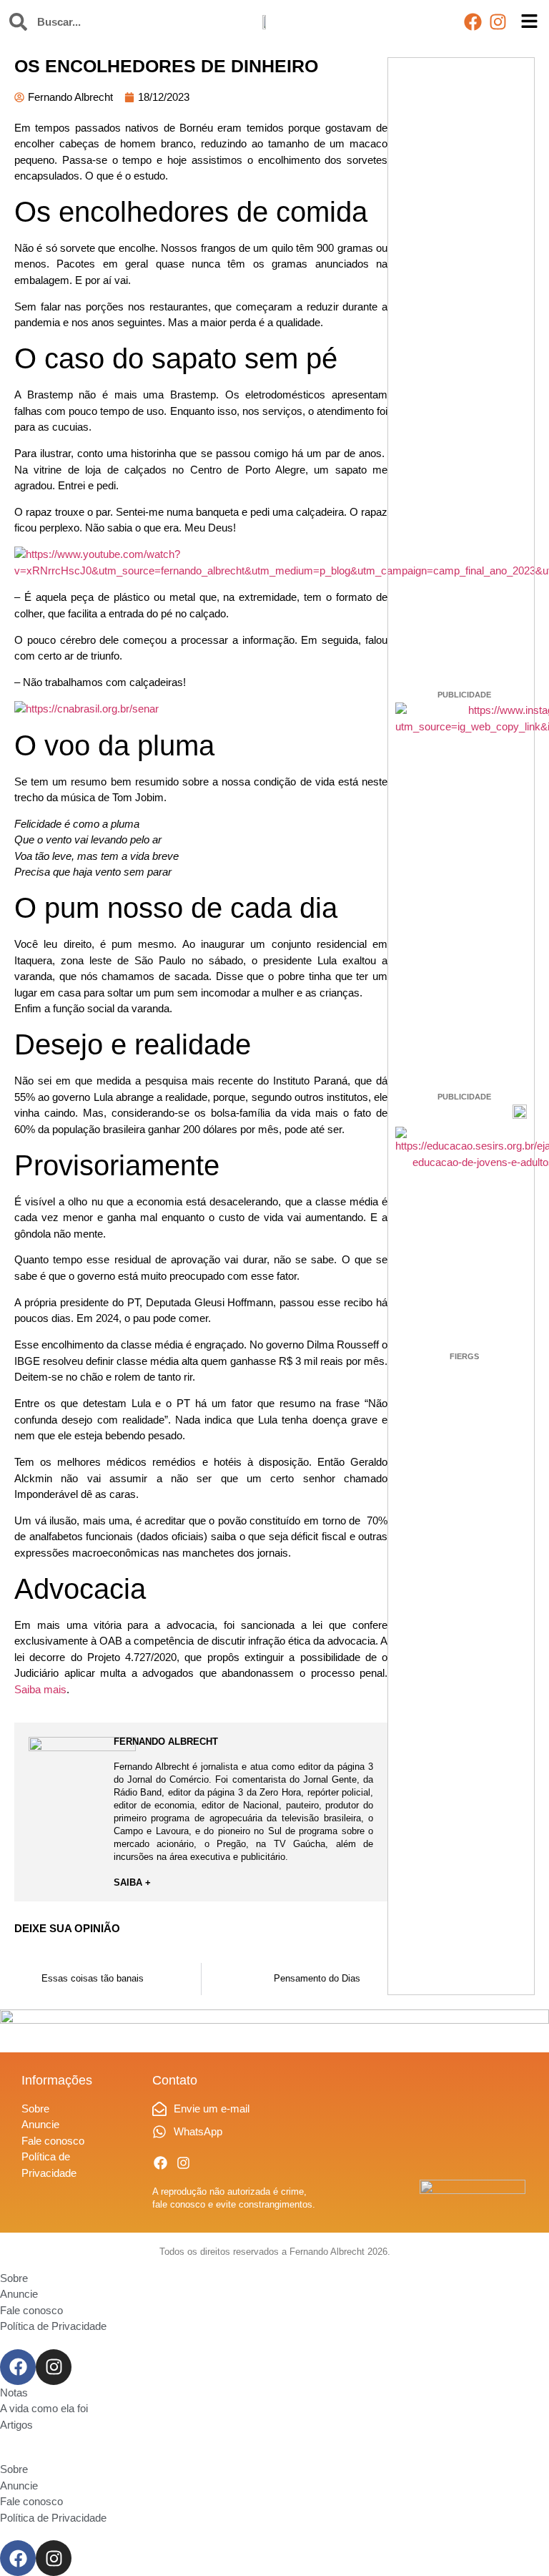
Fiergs (464, 1356)
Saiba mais (40, 1689)
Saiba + (132, 1882)
